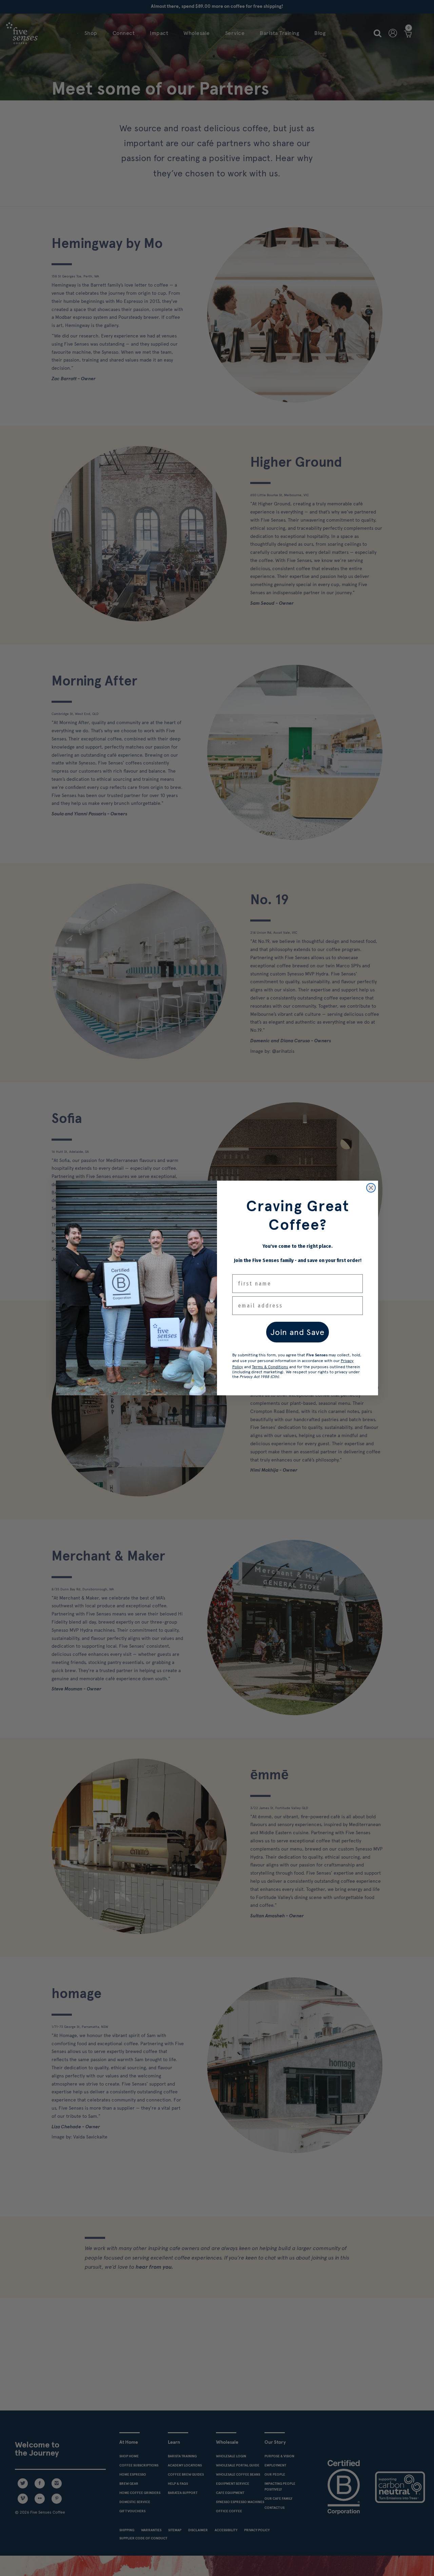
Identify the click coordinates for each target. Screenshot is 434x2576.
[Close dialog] (371, 1188)
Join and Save (298, 1332)
